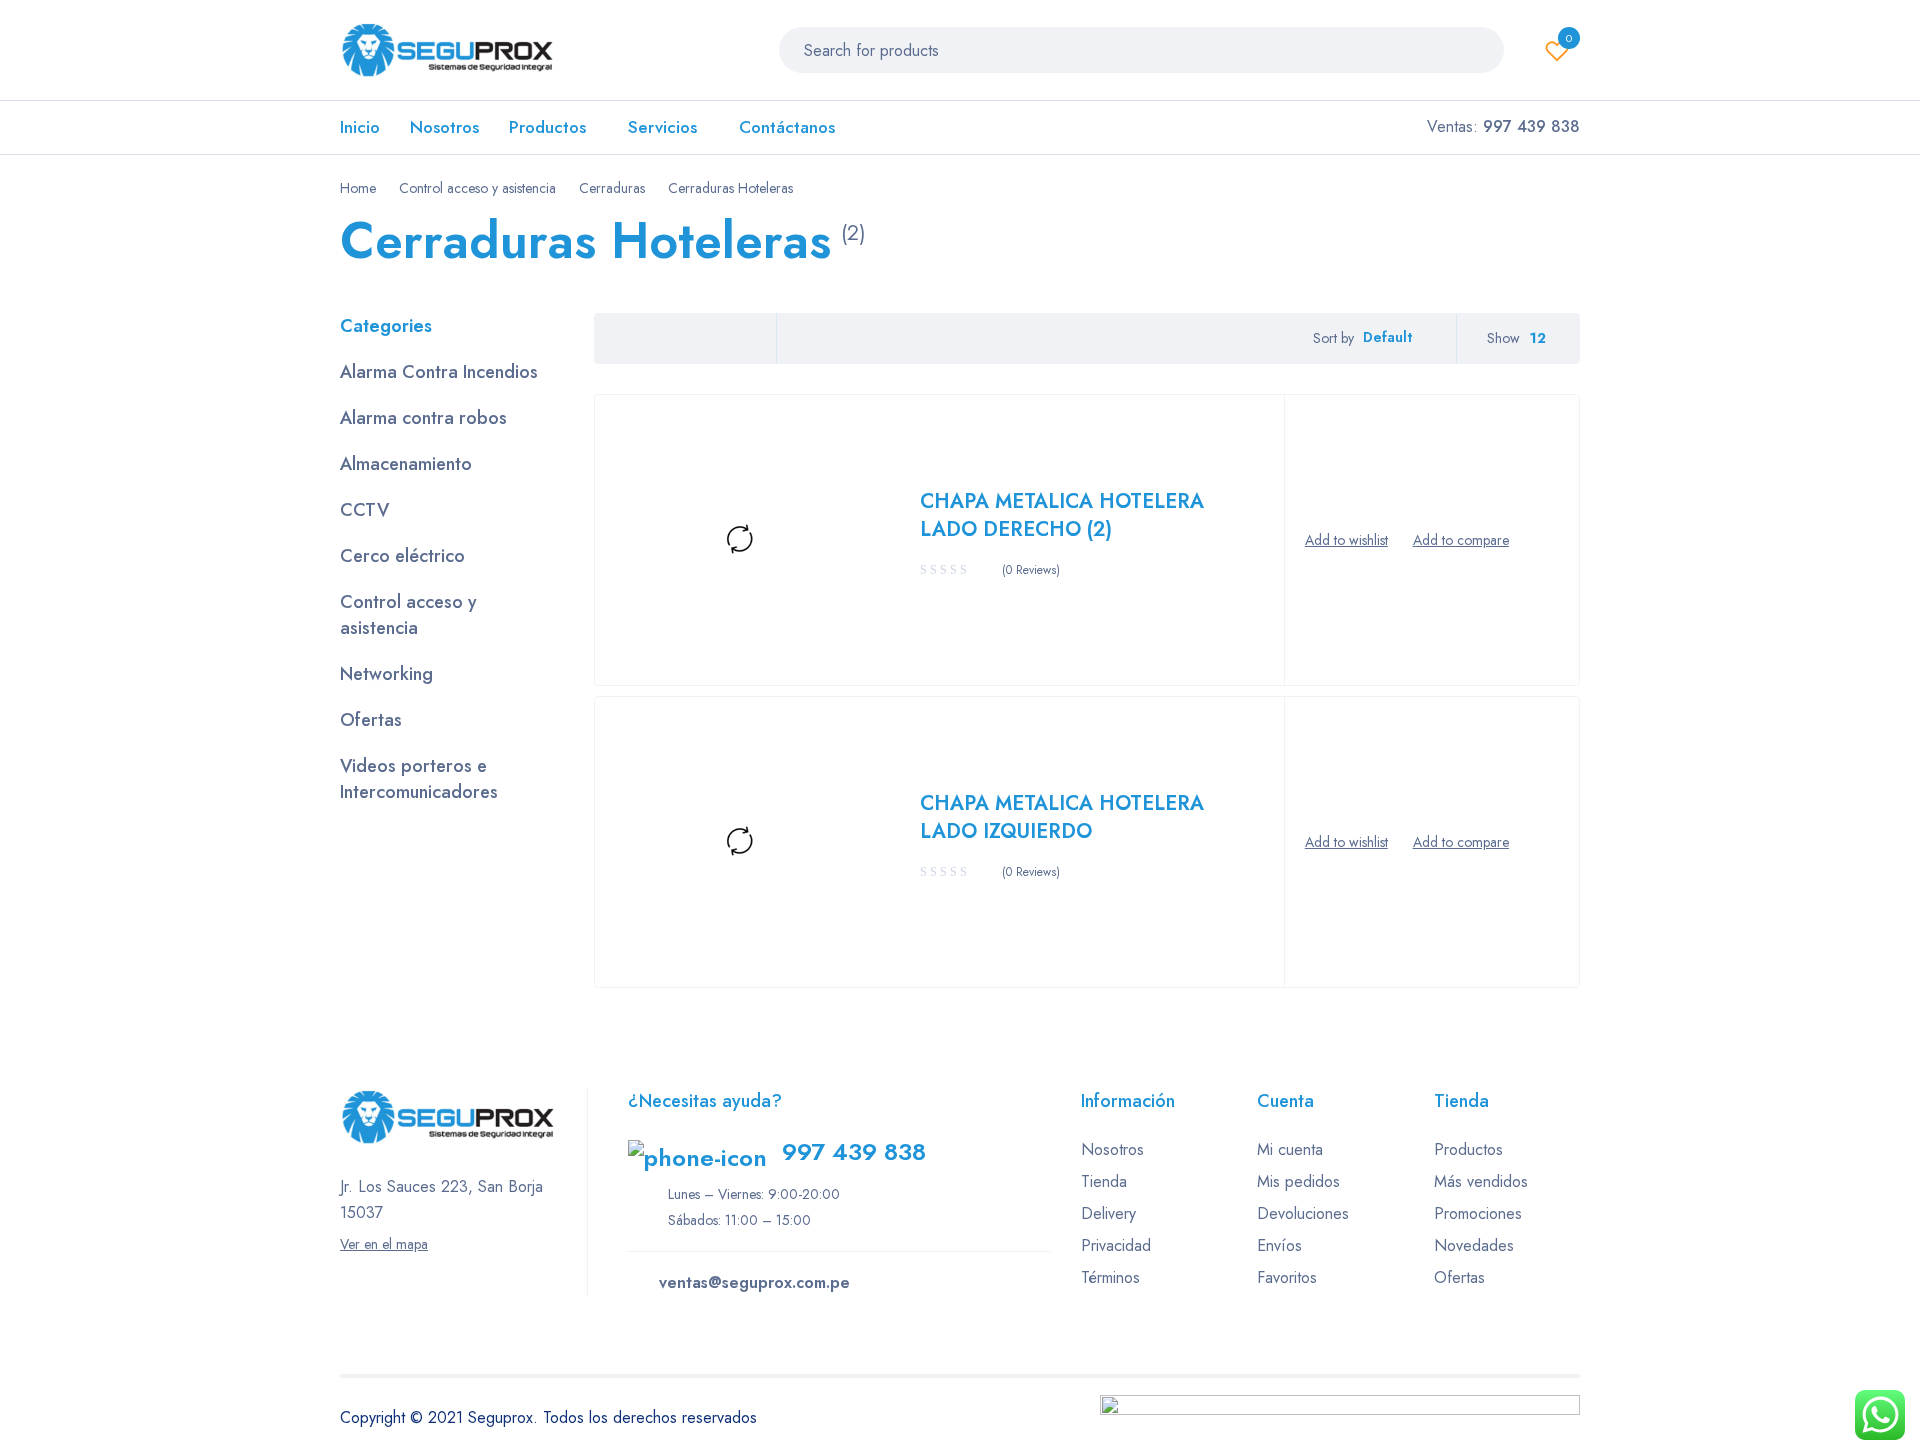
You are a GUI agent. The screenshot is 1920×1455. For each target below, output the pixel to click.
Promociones (1478, 1213)
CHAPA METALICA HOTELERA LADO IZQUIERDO (1062, 817)
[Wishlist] (1346, 540)
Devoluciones (1303, 1213)
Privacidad (1116, 1245)
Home (358, 188)
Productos (1468, 1149)
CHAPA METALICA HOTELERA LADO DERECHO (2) (1062, 515)
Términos (1110, 1277)
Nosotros (1112, 1149)
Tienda (1104, 1181)
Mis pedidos (1298, 1181)
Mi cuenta (1290, 1149)
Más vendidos (1481, 1181)
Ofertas (371, 720)
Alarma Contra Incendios (439, 372)
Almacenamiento (406, 464)
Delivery (1108, 1213)
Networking (386, 674)
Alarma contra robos (423, 418)
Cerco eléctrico (402, 556)
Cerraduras (612, 188)
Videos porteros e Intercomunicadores (419, 779)
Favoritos (1287, 1277)
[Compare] (1461, 540)
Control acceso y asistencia (477, 188)
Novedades (1474, 1245)
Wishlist (1569, 38)
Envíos (1279, 1245)
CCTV (364, 510)
